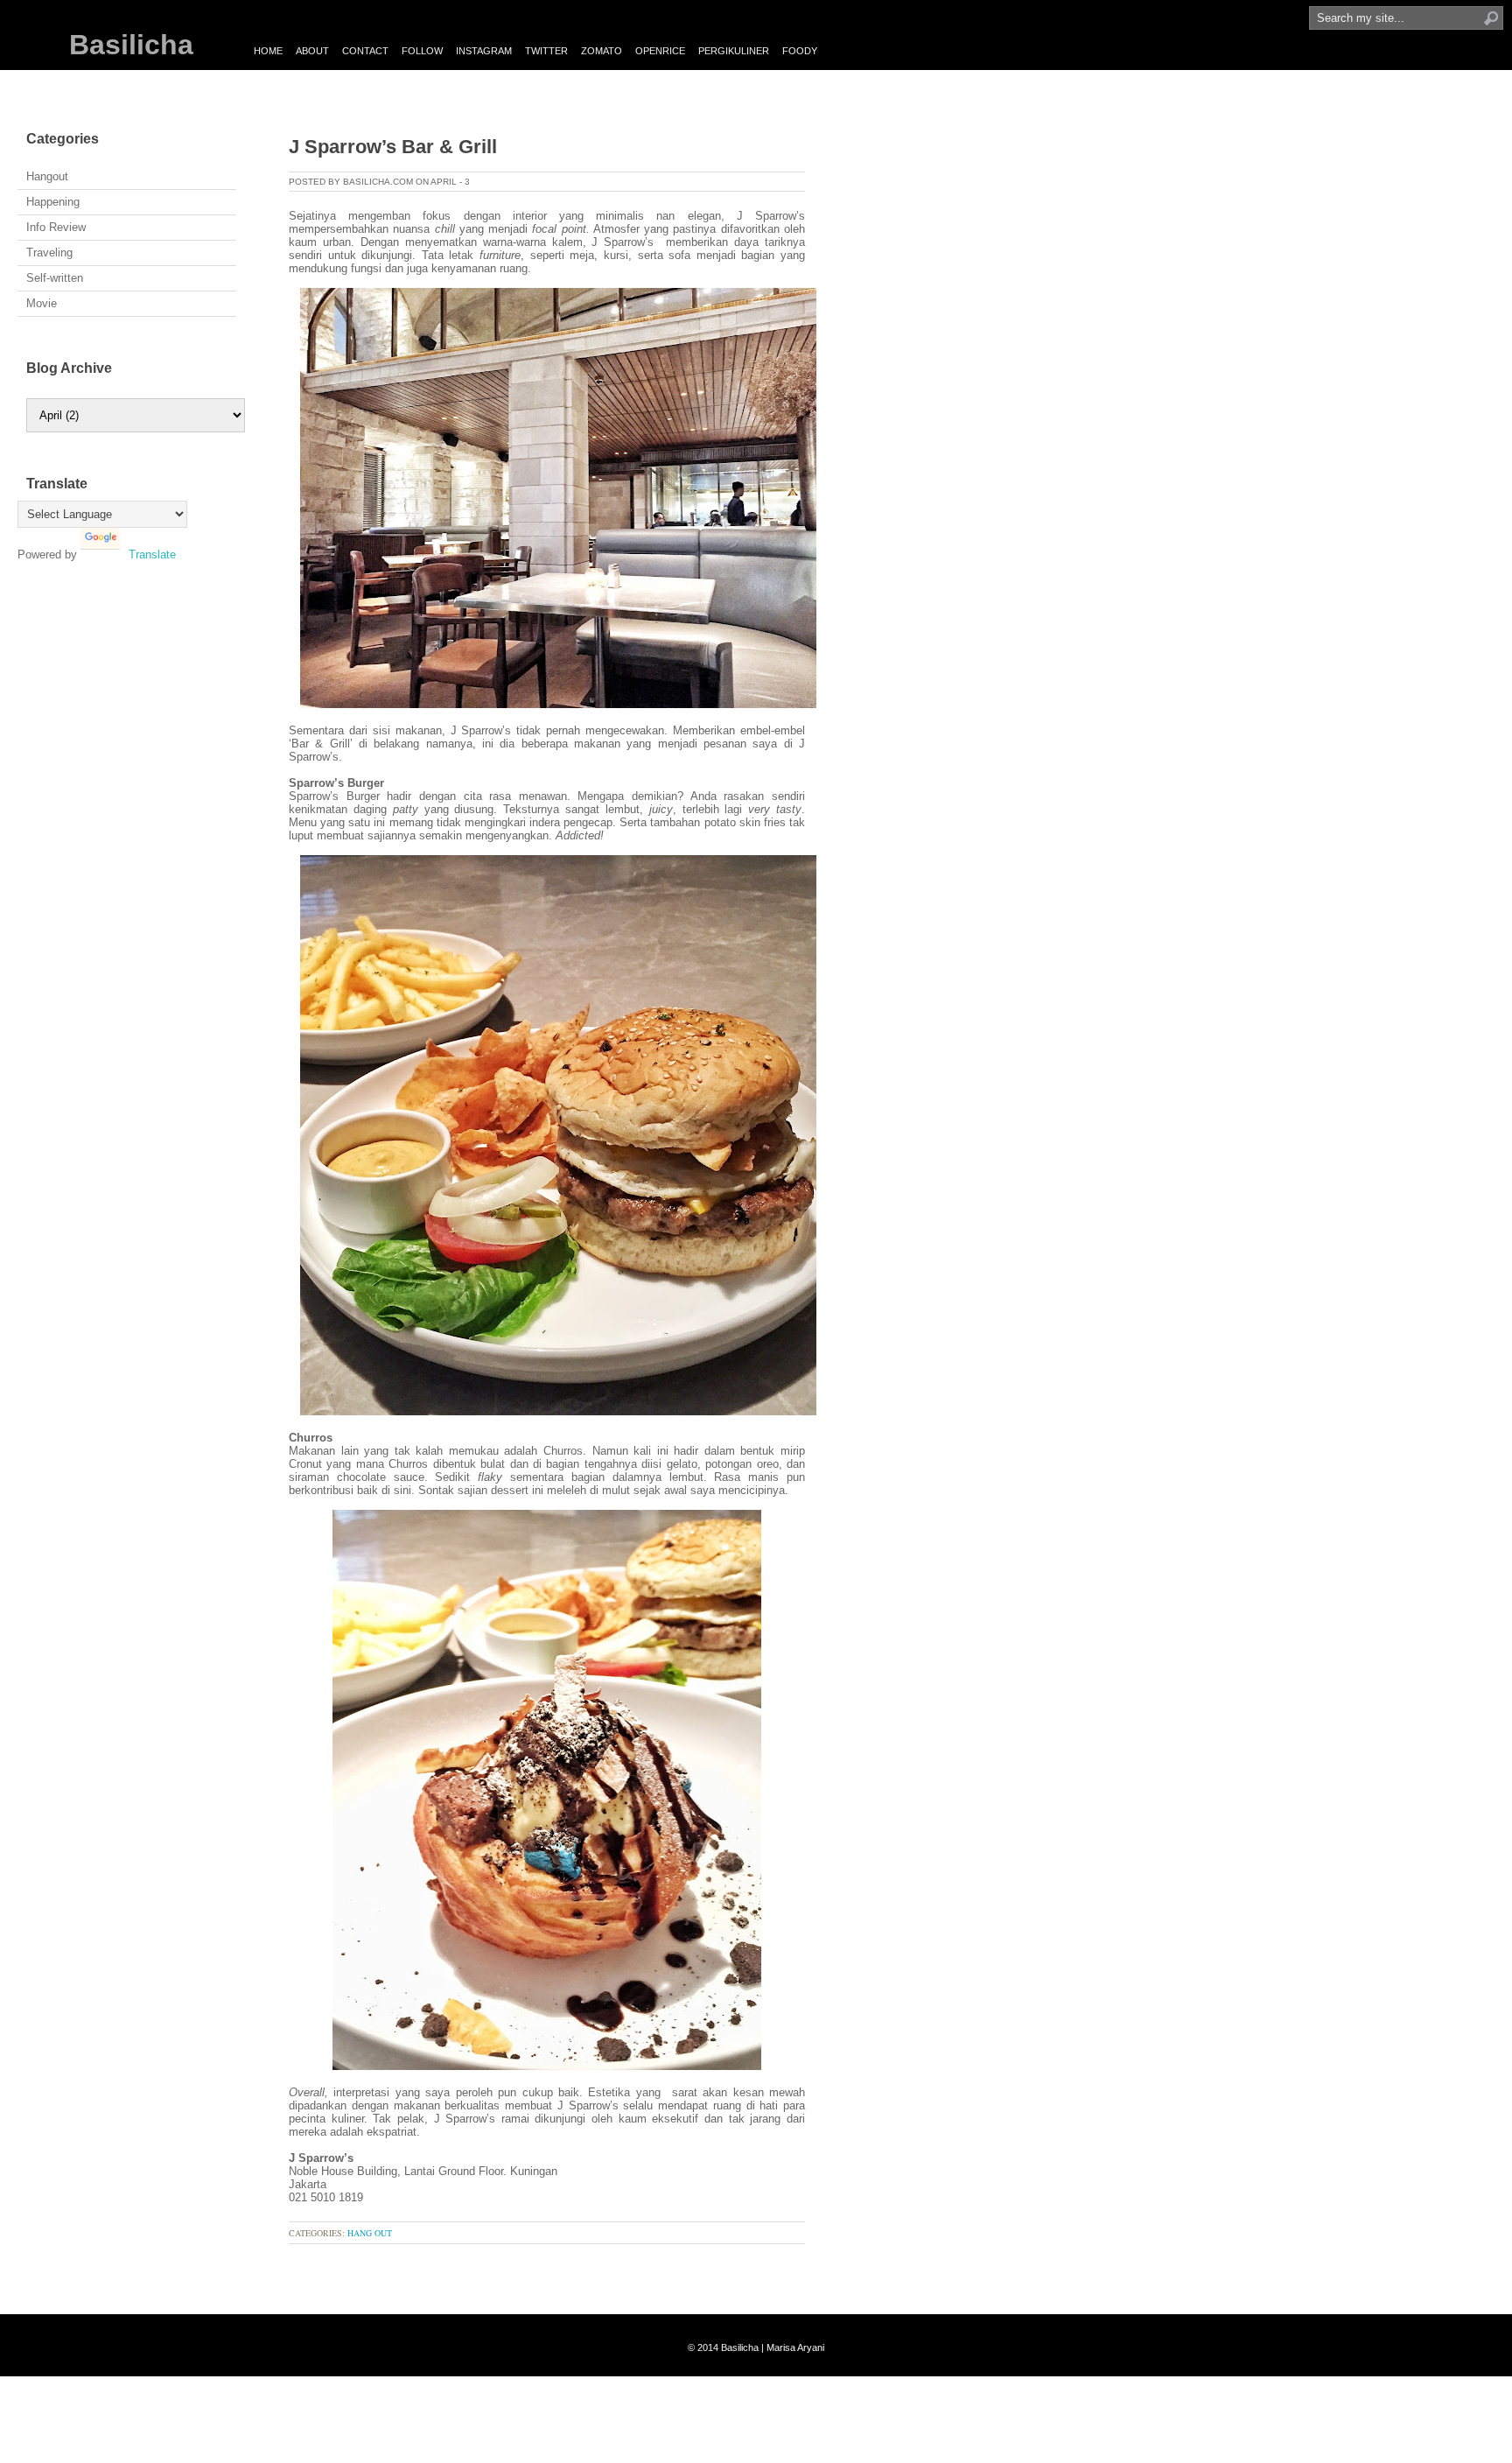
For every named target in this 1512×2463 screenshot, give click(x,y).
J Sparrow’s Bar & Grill (393, 147)
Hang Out (370, 2233)
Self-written (55, 278)
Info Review (56, 227)
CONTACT (365, 51)
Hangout (47, 176)
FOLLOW (422, 51)
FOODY (800, 51)
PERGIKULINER (734, 51)
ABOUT (312, 51)
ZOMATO (602, 51)
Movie (42, 303)
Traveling (49, 253)
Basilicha (131, 45)
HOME (268, 51)
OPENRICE (660, 51)
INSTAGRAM (484, 51)
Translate (152, 554)
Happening (53, 202)
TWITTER (546, 51)
